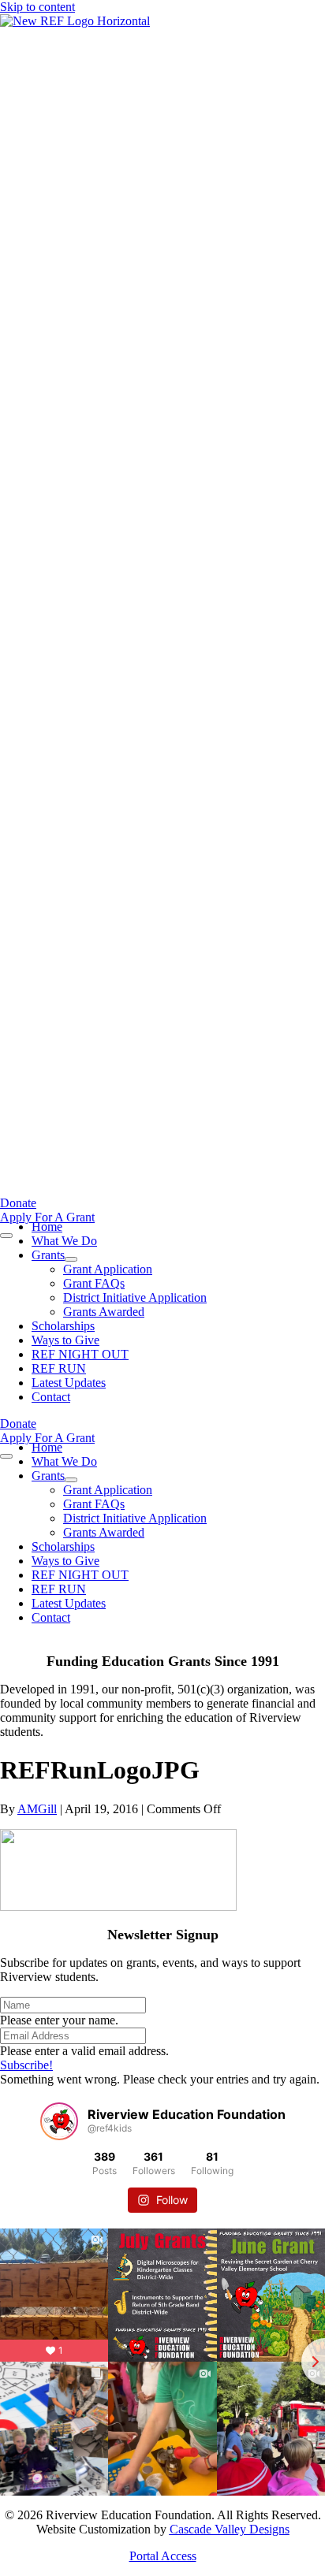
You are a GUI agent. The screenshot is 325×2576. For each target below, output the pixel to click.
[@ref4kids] (59, 2121)
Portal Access (163, 2556)
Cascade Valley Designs (230, 2529)
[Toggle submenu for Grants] (71, 1259)
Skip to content (37, 7)
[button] (26, 2065)
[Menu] (6, 1236)
